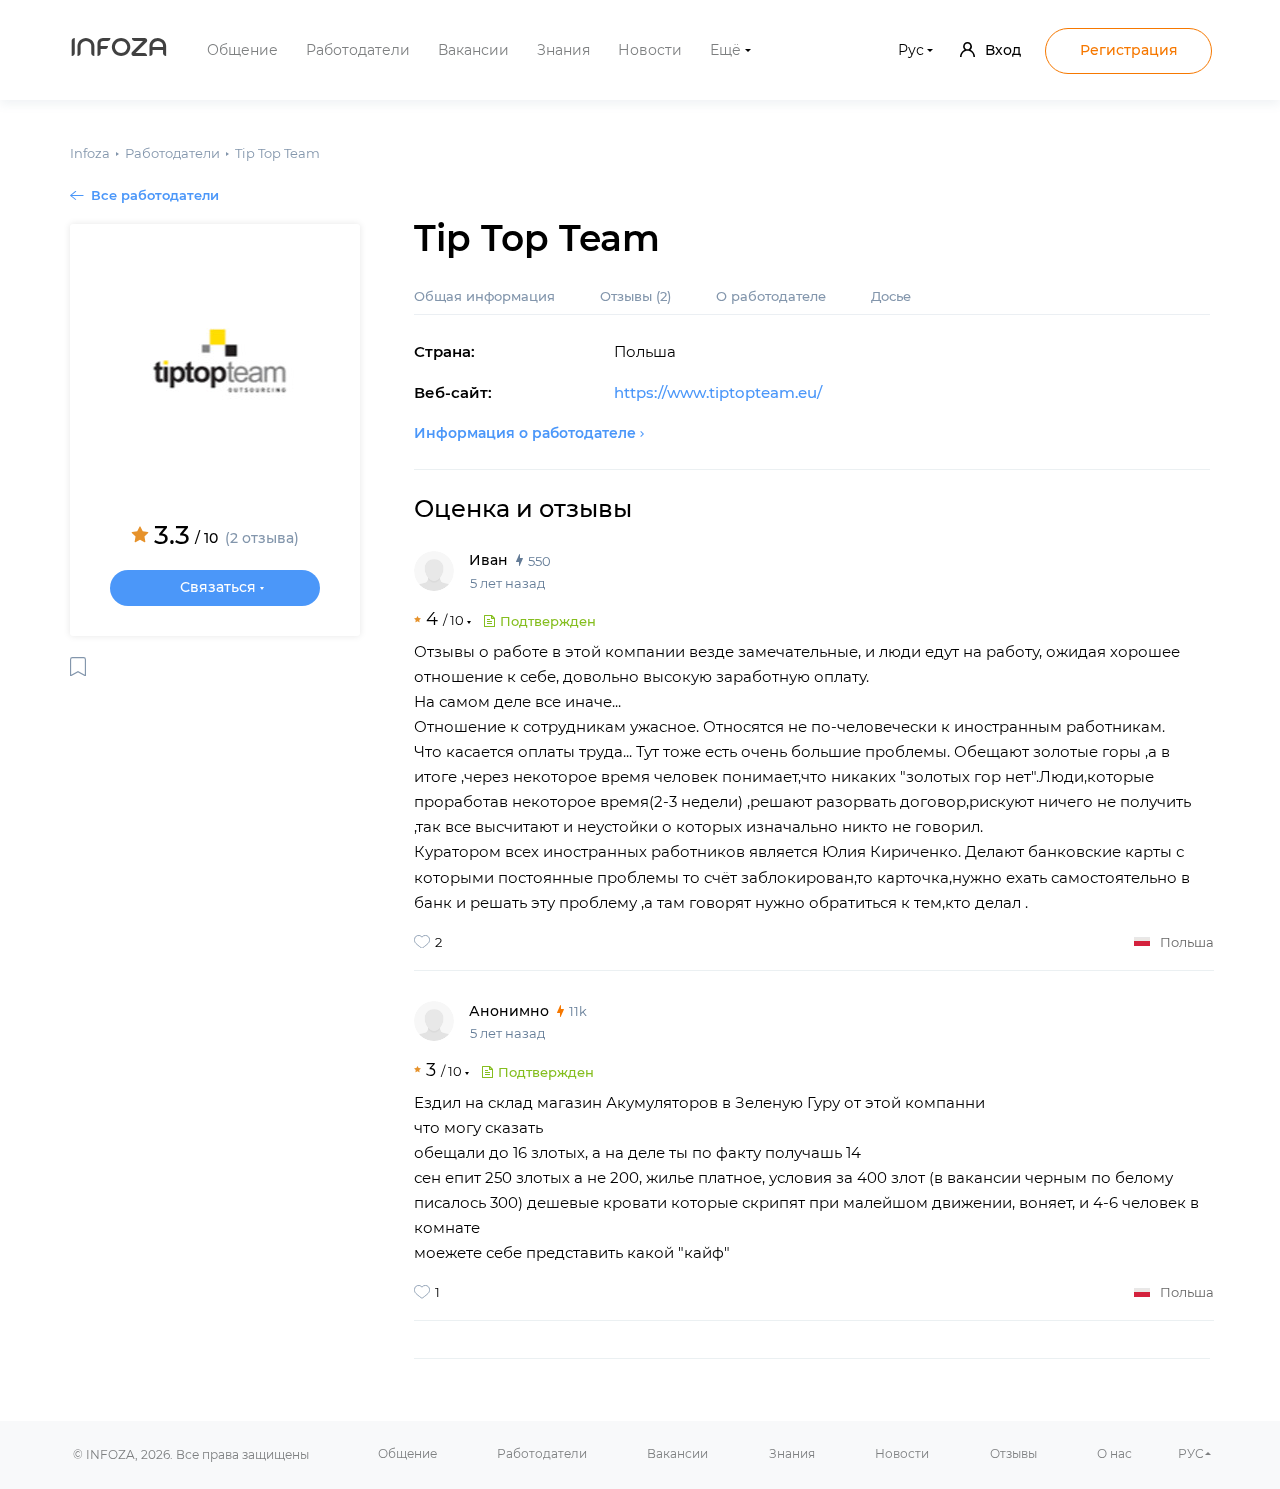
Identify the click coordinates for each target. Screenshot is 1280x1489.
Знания (563, 50)
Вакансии (473, 50)
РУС (1191, 1453)
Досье (891, 296)
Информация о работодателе (525, 433)
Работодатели (358, 50)
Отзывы (635, 296)
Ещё (725, 50)
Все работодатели (155, 195)
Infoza (119, 50)
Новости (650, 50)
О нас (1114, 1453)
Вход (1003, 50)
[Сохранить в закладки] (78, 666)
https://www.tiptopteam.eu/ (718, 392)
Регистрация (1129, 50)
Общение (242, 50)
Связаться (218, 587)
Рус (911, 50)
